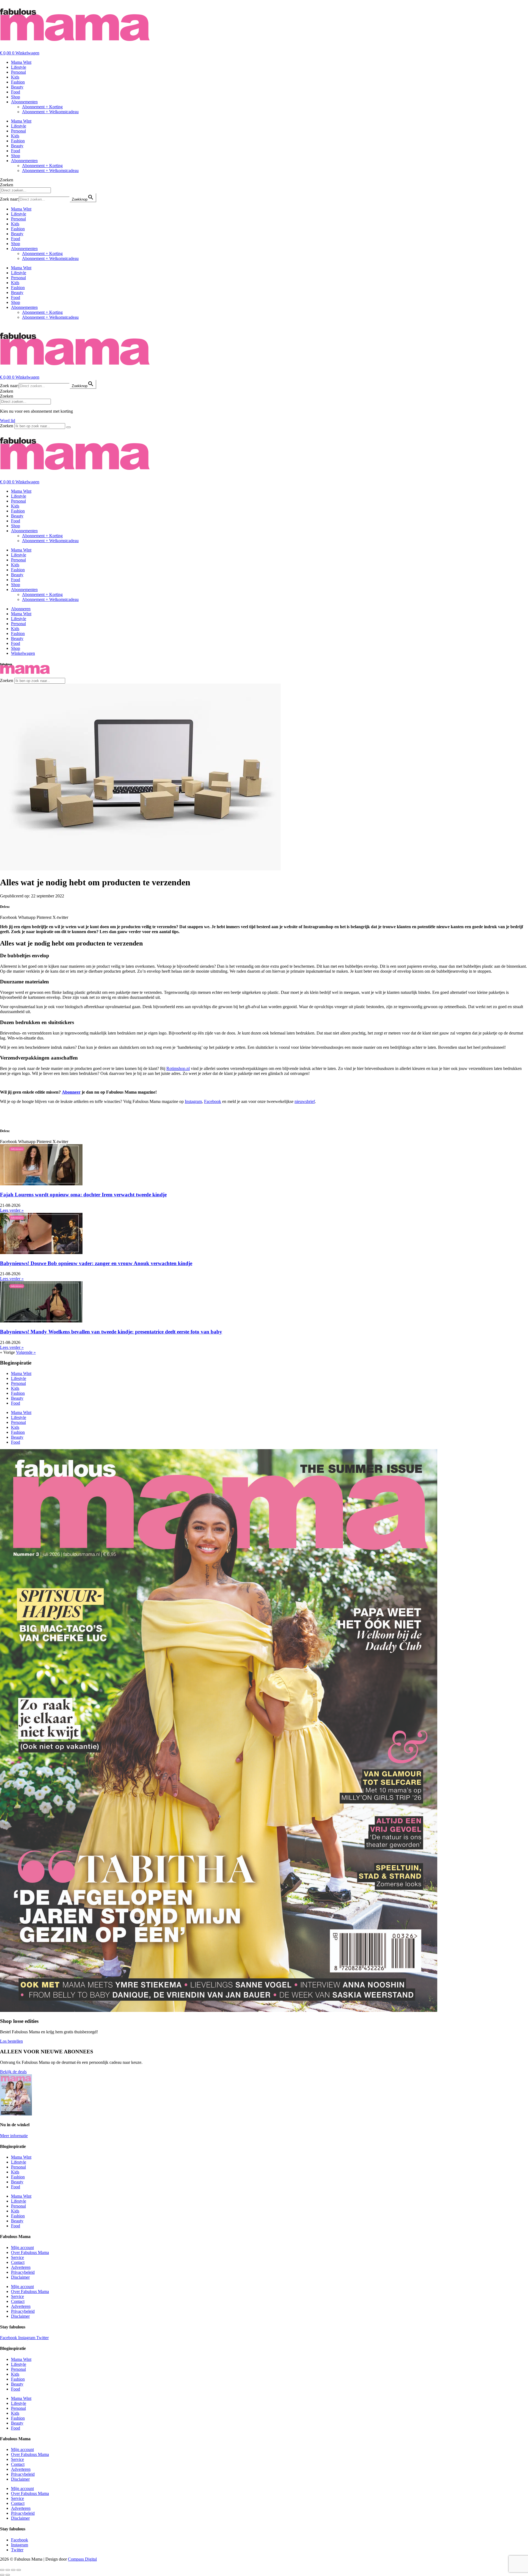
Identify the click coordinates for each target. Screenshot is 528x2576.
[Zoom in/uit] (2, 2570)
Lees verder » (12, 1210)
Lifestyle (19, 67)
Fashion (18, 82)
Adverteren (21, 2267)
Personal (18, 72)
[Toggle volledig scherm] (8, 2570)
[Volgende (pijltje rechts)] (8, 2575)
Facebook (213, 1101)
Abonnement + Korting (42, 107)
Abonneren (21, 609)
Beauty (17, 87)
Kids (15, 77)
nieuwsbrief (305, 1101)
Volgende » (26, 1352)
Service (17, 2257)
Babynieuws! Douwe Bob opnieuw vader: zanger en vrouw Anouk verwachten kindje (96, 1263)
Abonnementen (24, 102)
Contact (18, 2262)
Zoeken (7, 180)
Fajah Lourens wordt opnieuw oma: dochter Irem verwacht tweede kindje (83, 1195)
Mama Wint (21, 62)
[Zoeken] (68, 427)
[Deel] (13, 2570)
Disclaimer (20, 2277)
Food (16, 92)
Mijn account (22, 2248)
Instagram (193, 1101)
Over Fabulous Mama (30, 2252)
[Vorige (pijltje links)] (2, 2575)
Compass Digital (82, 2559)
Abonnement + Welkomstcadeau (50, 112)
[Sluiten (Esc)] (19, 2570)
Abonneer (71, 1092)
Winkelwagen (23, 653)
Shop (16, 97)
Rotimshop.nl (178, 1068)
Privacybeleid (23, 2272)
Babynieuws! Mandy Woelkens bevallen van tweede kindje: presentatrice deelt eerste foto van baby (111, 1332)
